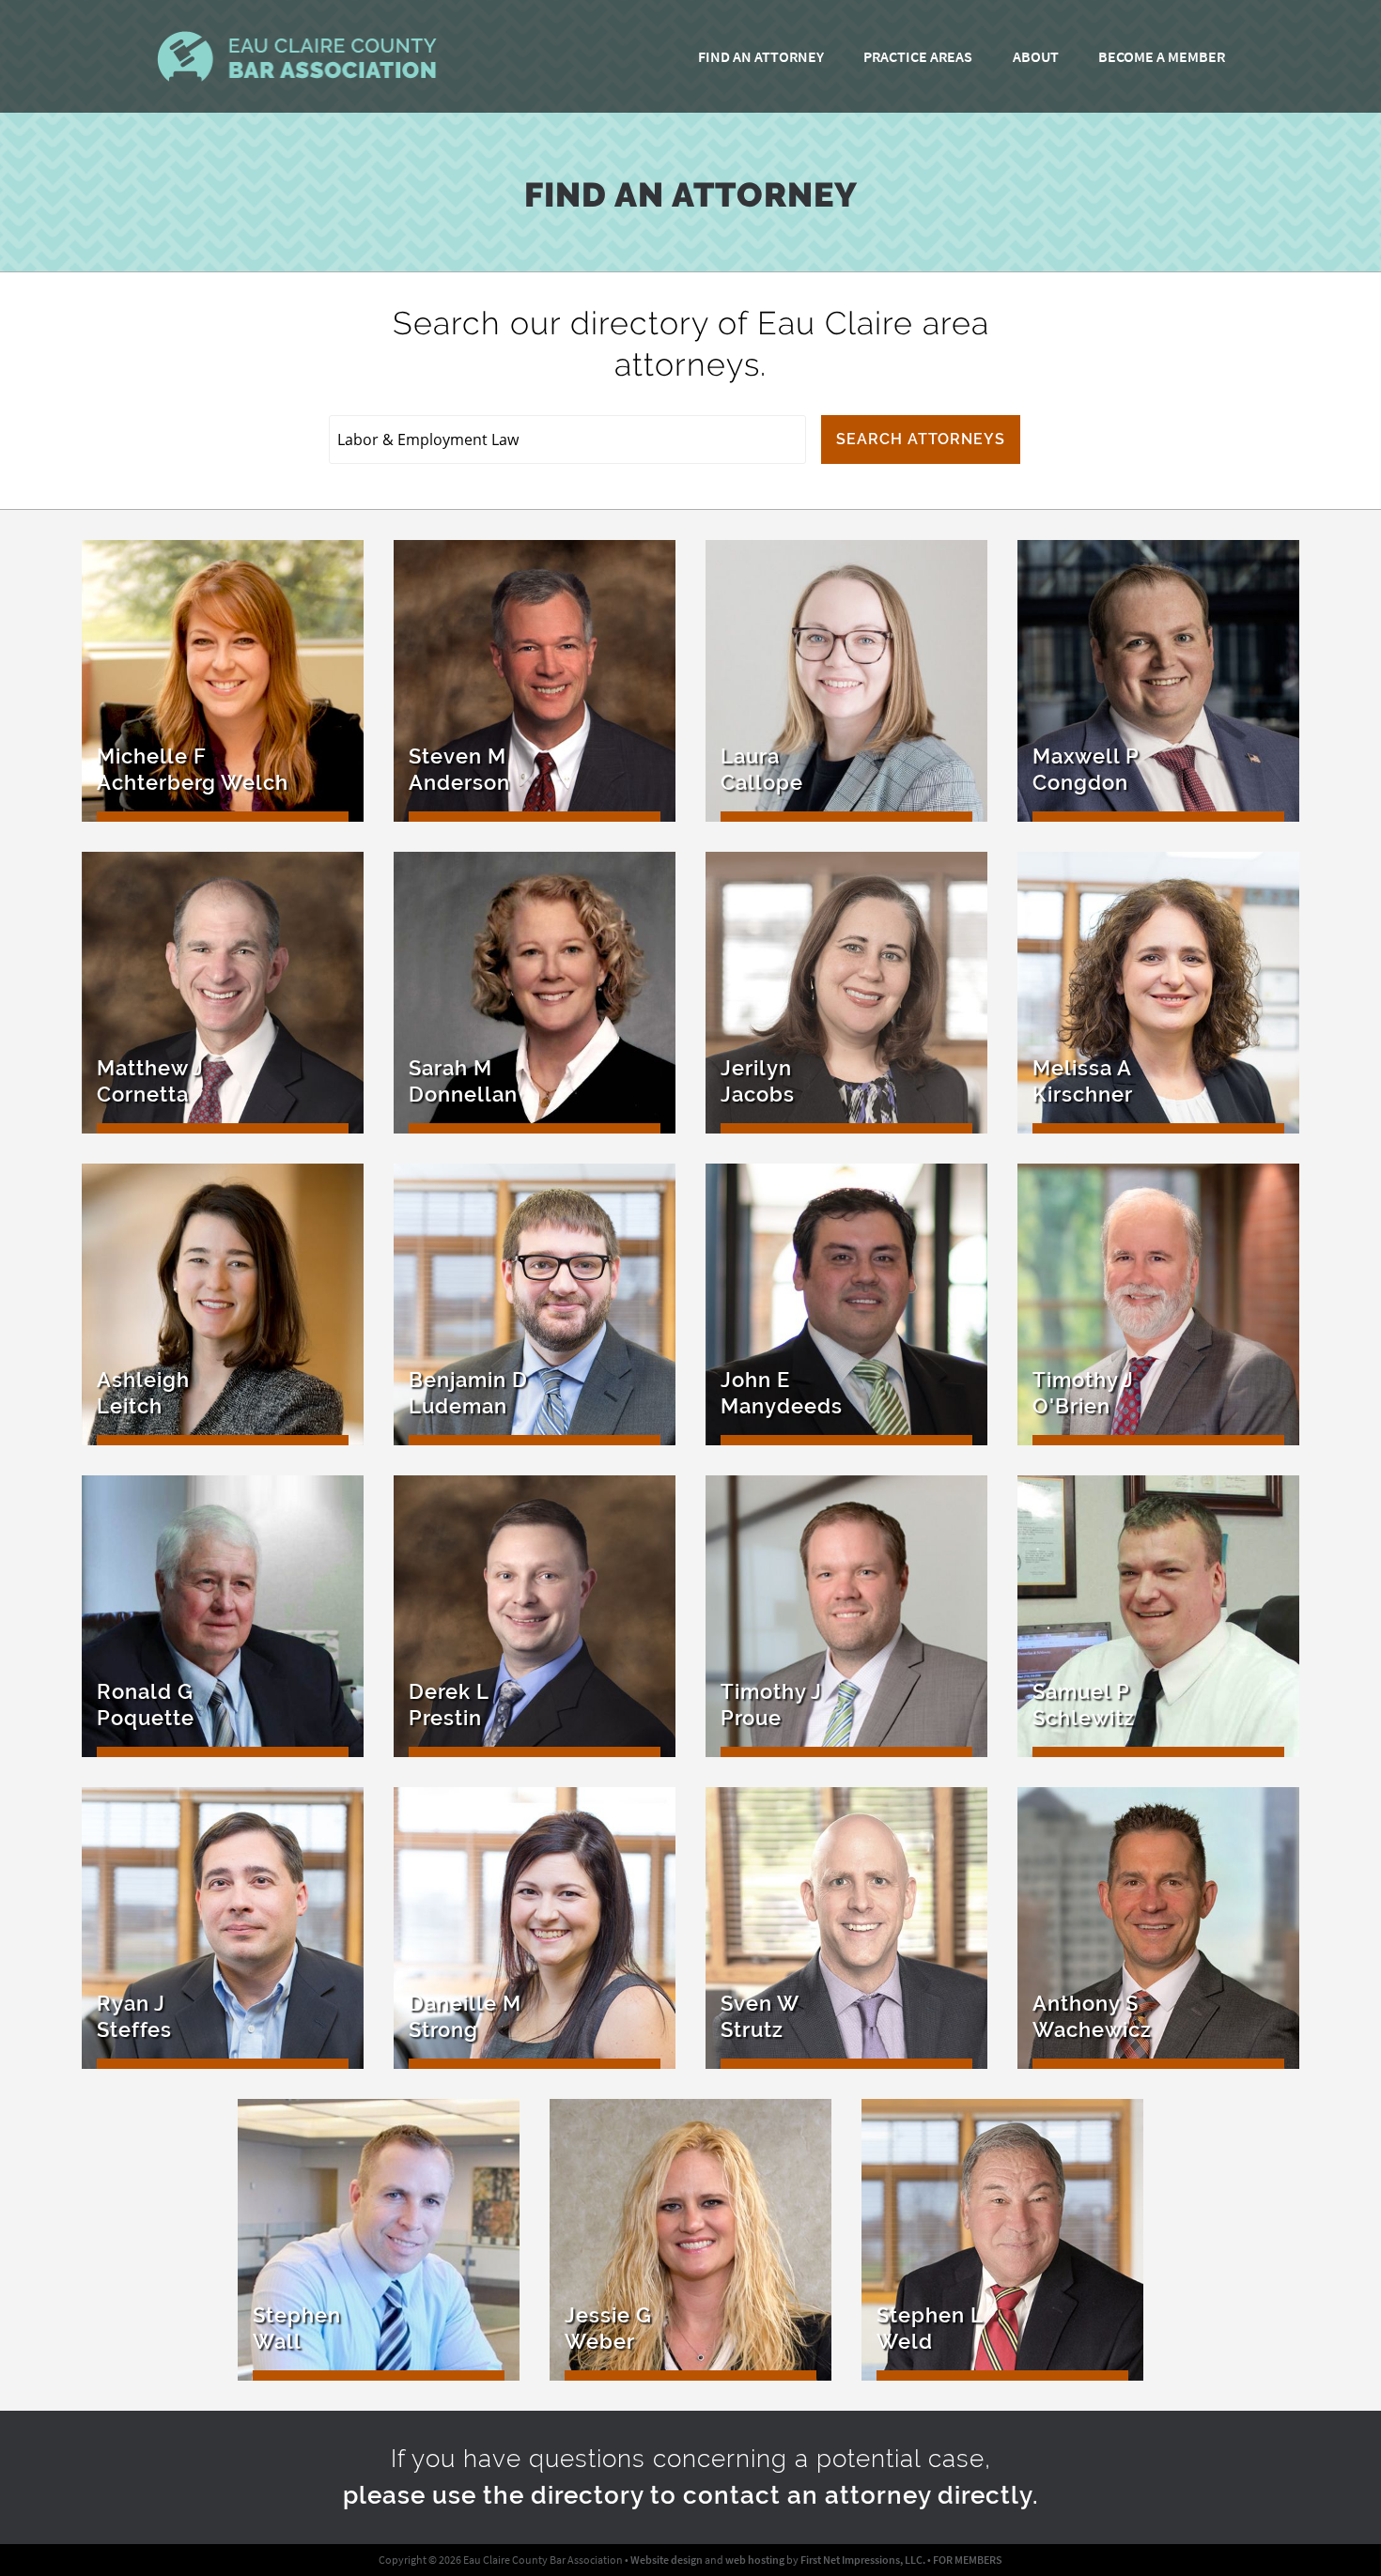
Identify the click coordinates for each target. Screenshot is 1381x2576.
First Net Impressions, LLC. (863, 2560)
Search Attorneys (921, 439)
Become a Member (1162, 56)
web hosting (755, 2560)
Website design (667, 2560)
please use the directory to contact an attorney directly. (691, 2495)
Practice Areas (918, 56)
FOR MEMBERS (968, 2560)
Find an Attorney (761, 56)
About (1036, 56)
